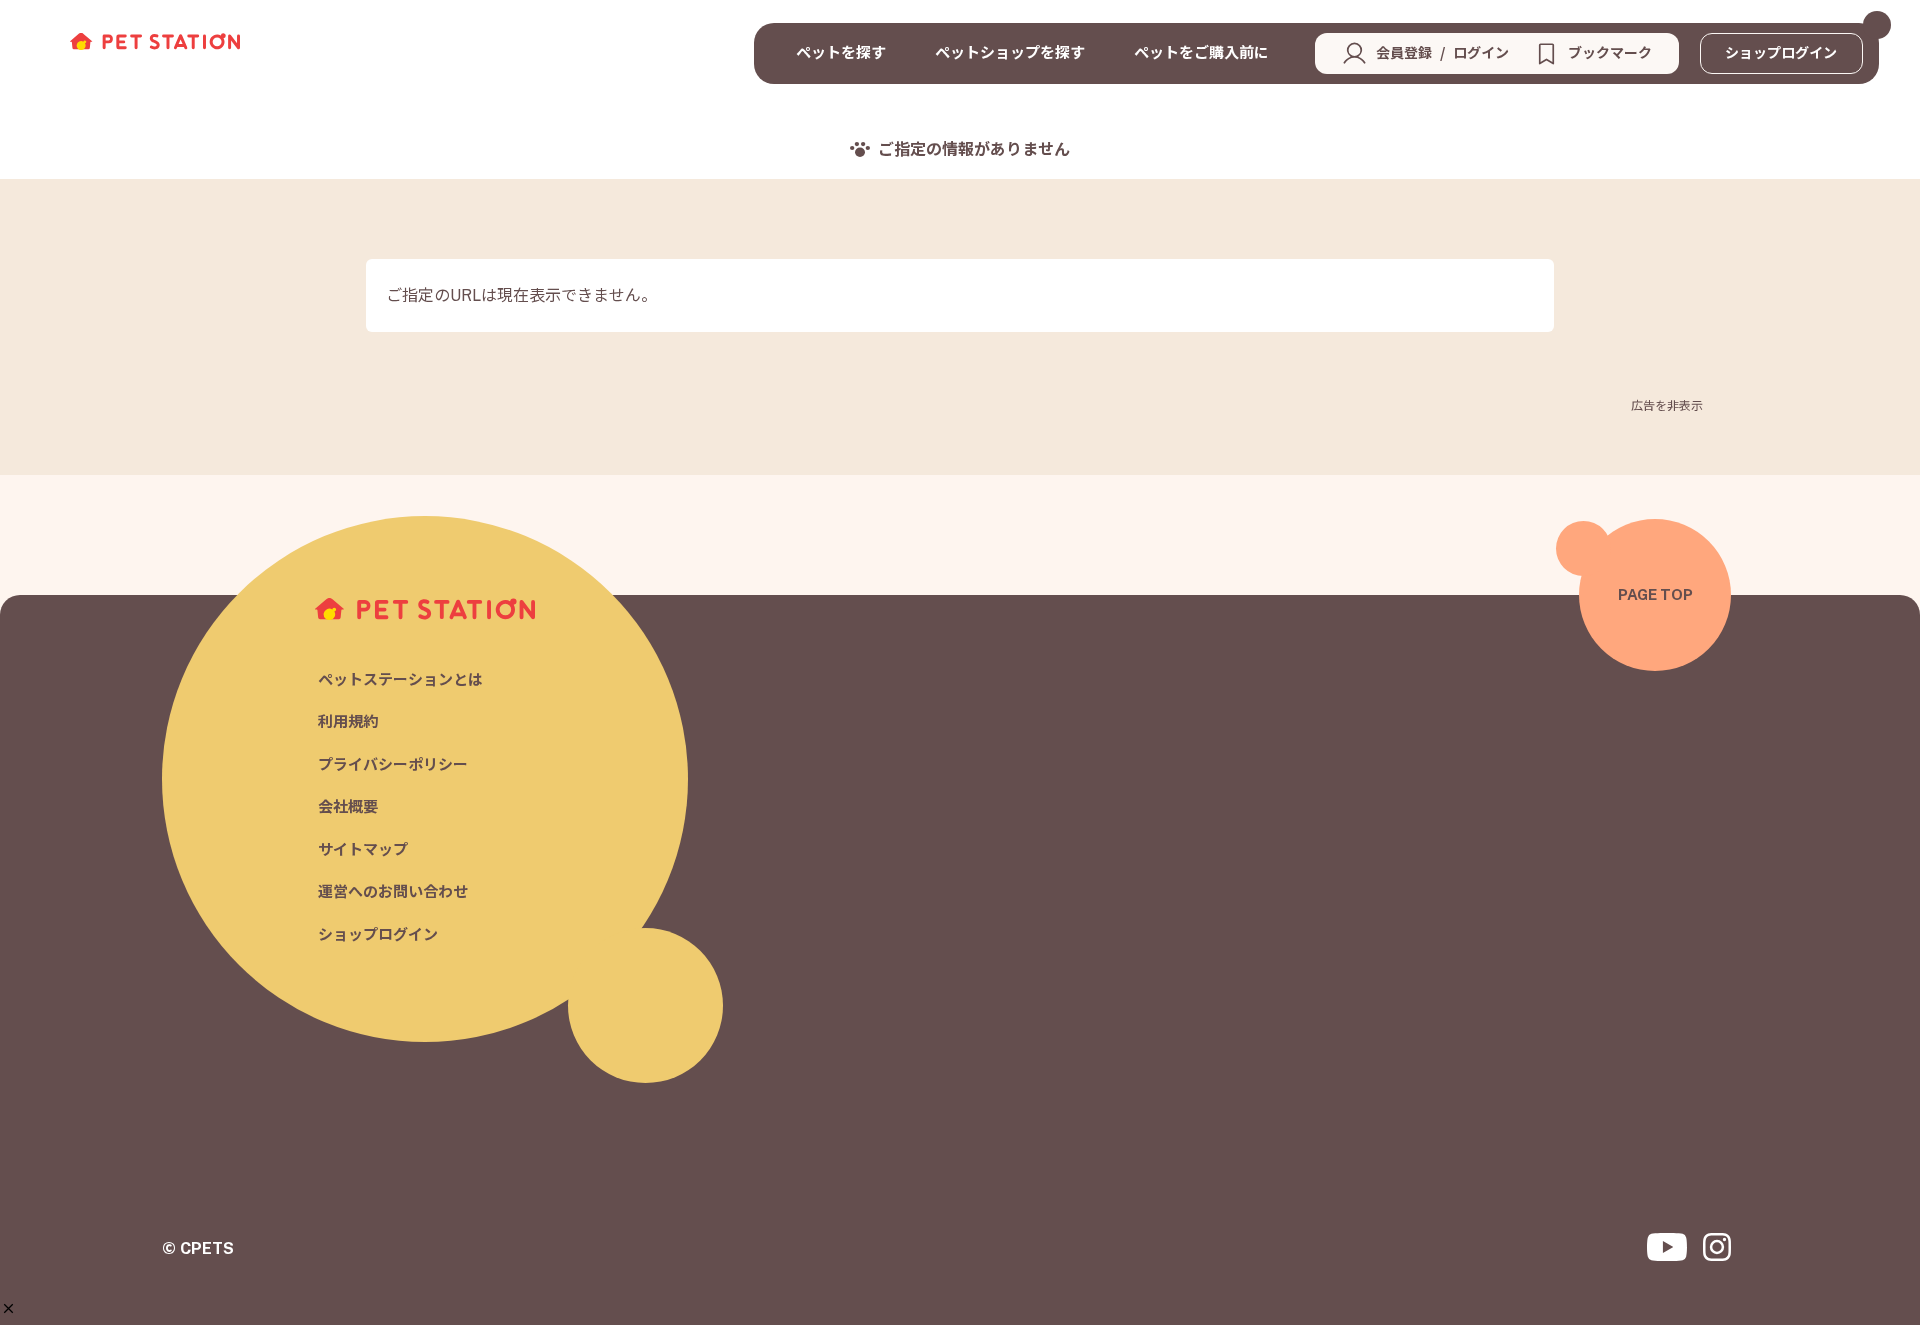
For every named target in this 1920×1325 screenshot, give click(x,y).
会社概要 (348, 807)
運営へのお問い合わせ (393, 892)
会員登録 (1404, 53)
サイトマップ (363, 849)
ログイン (1481, 53)
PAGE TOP (1655, 594)
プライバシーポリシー (393, 764)
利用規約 (348, 722)
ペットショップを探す (1010, 52)
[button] (8, 1308)
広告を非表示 (1667, 406)
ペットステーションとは (400, 679)
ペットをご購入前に (1201, 52)
